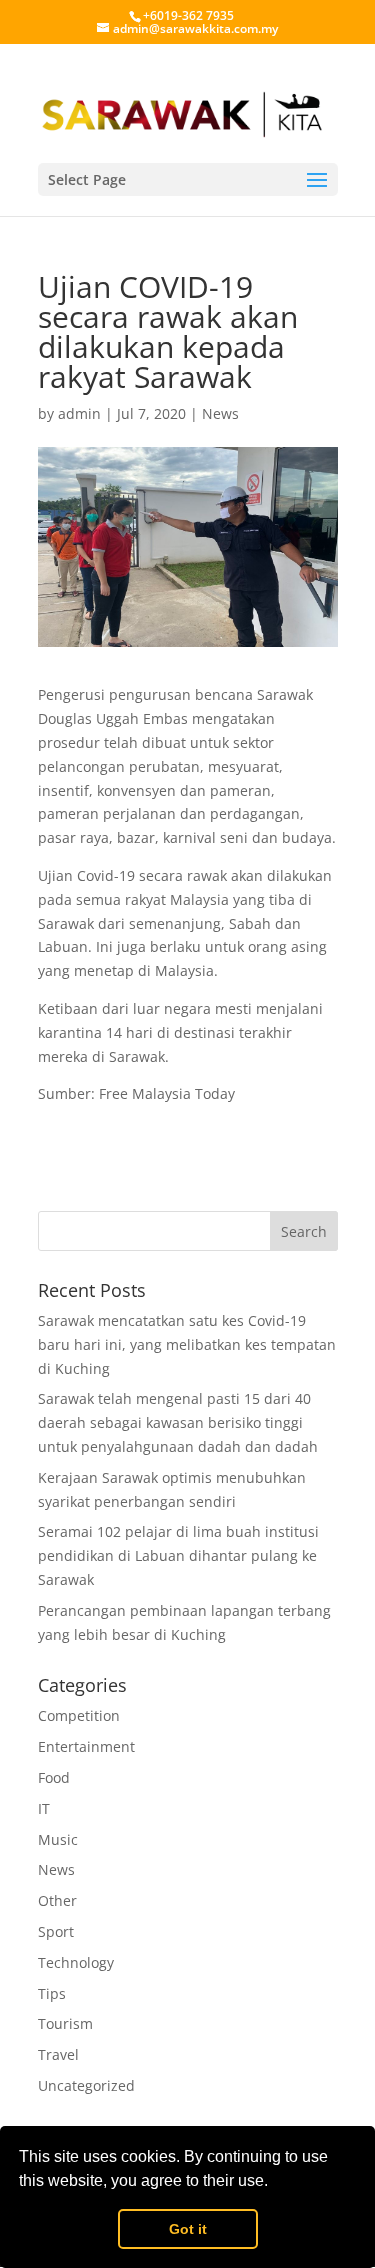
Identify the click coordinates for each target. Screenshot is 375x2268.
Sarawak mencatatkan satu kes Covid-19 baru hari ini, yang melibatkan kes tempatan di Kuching (187, 1344)
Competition (79, 1715)
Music (58, 1839)
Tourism (65, 2023)
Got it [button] (188, 2229)
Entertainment (86, 1746)
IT (44, 1808)
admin (79, 413)
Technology (76, 1962)
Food (54, 1777)
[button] (275, 2183)
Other (57, 1900)
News (220, 413)
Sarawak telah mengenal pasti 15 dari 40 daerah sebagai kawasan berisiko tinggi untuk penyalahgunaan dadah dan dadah (178, 1422)
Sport (56, 1931)
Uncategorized (86, 2085)
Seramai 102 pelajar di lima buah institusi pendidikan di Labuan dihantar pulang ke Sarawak (178, 1555)
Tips (52, 1993)
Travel (58, 2054)
